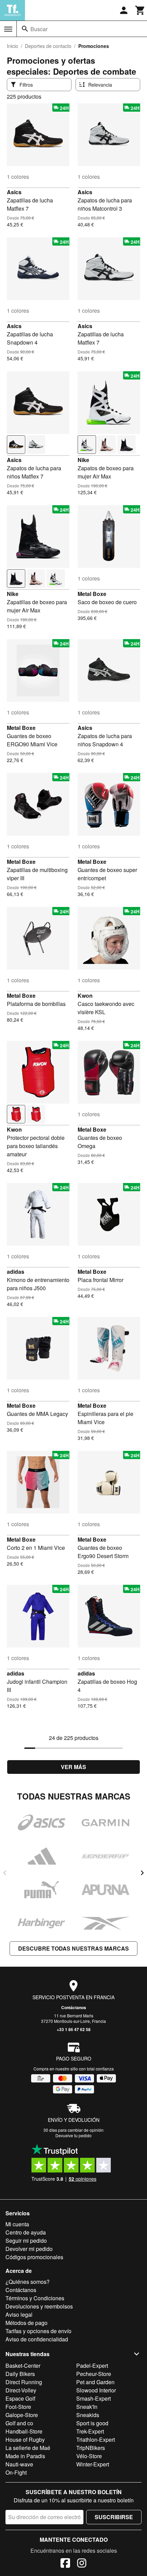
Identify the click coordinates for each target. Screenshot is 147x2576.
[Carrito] (140, 10)
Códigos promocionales (34, 2257)
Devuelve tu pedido (73, 2135)
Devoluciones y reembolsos (39, 2306)
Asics (14, 192)
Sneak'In (87, 2407)
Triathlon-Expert (96, 2440)
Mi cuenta (17, 2224)
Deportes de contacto (48, 46)
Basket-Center (23, 2366)
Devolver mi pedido (29, 2249)
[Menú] (8, 29)
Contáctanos (74, 2007)
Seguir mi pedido (26, 2241)
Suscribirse (114, 2517)
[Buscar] (25, 29)
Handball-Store (24, 2431)
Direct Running (24, 2382)
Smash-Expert (93, 2398)
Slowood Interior (96, 2390)
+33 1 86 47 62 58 (74, 2029)
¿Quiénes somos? (28, 2282)
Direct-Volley (21, 2390)
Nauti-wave (19, 2464)
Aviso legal (19, 2314)
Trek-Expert (90, 2431)
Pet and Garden (95, 2382)
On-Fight (16, 2472)
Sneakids (88, 2415)
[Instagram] (82, 2564)
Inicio (12, 46)
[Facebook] (65, 2564)
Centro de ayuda (26, 2232)
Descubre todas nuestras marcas (73, 1948)
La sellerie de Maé (28, 2448)
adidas (16, 1272)
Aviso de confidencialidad (37, 2339)
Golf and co (19, 2423)
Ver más (73, 1767)
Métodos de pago (26, 2323)
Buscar (39, 29)
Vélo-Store (89, 2456)
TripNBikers (91, 2448)
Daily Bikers (20, 2374)
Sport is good (92, 2423)
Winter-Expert (93, 2464)
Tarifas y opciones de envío (38, 2331)
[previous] (5, 1873)
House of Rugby (25, 2440)
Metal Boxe (92, 594)
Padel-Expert (92, 2366)
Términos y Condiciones (35, 2298)
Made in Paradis (25, 2456)
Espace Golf (20, 2398)
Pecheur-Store (94, 2374)
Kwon (85, 995)
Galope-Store (22, 2415)
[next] (142, 1873)
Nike (83, 460)
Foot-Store (18, 2407)
